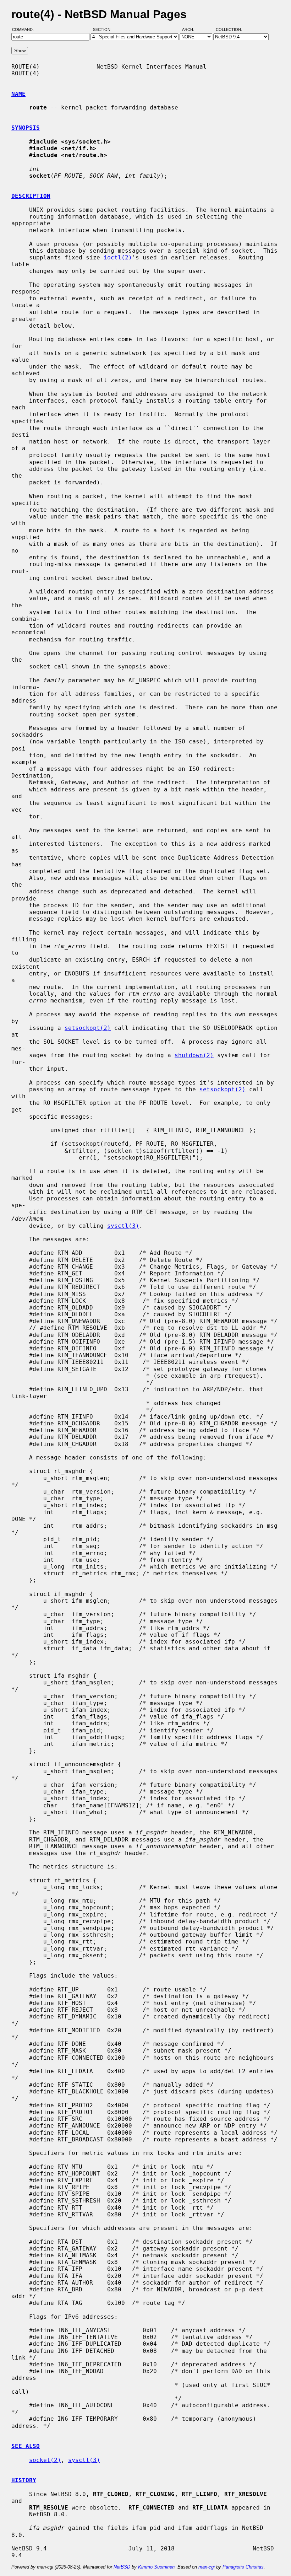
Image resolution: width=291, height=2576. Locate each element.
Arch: (191, 29)
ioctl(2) (118, 257)
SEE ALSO (26, 2446)
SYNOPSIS (26, 128)
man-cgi (207, 2567)
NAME (18, 94)
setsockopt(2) (88, 1028)
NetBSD (122, 2567)
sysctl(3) (123, 1226)
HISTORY (24, 2480)
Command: (25, 29)
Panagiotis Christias (243, 2567)
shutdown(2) (194, 1055)
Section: (104, 29)
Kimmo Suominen (156, 2567)
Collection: (229, 29)
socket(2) (45, 2460)
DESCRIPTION (31, 196)
